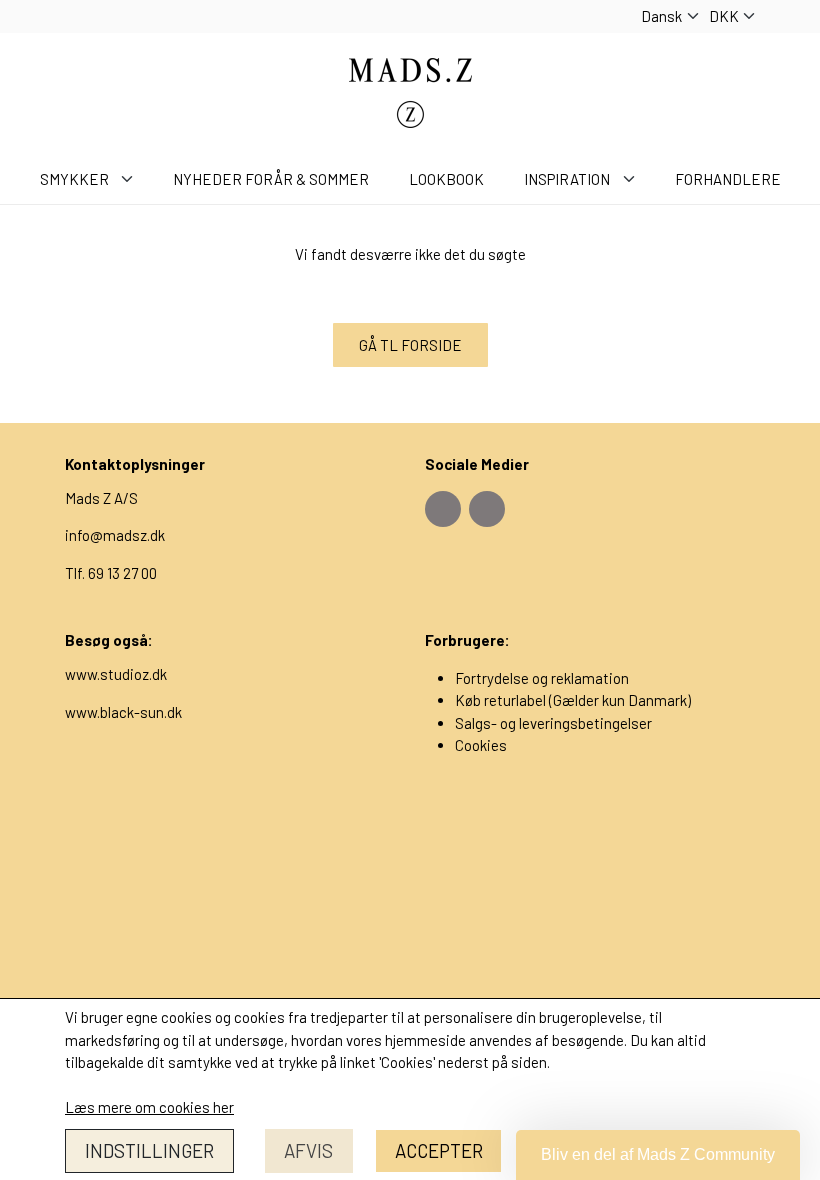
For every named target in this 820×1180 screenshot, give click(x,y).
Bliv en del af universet (410, 870)
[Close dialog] (609, 265)
